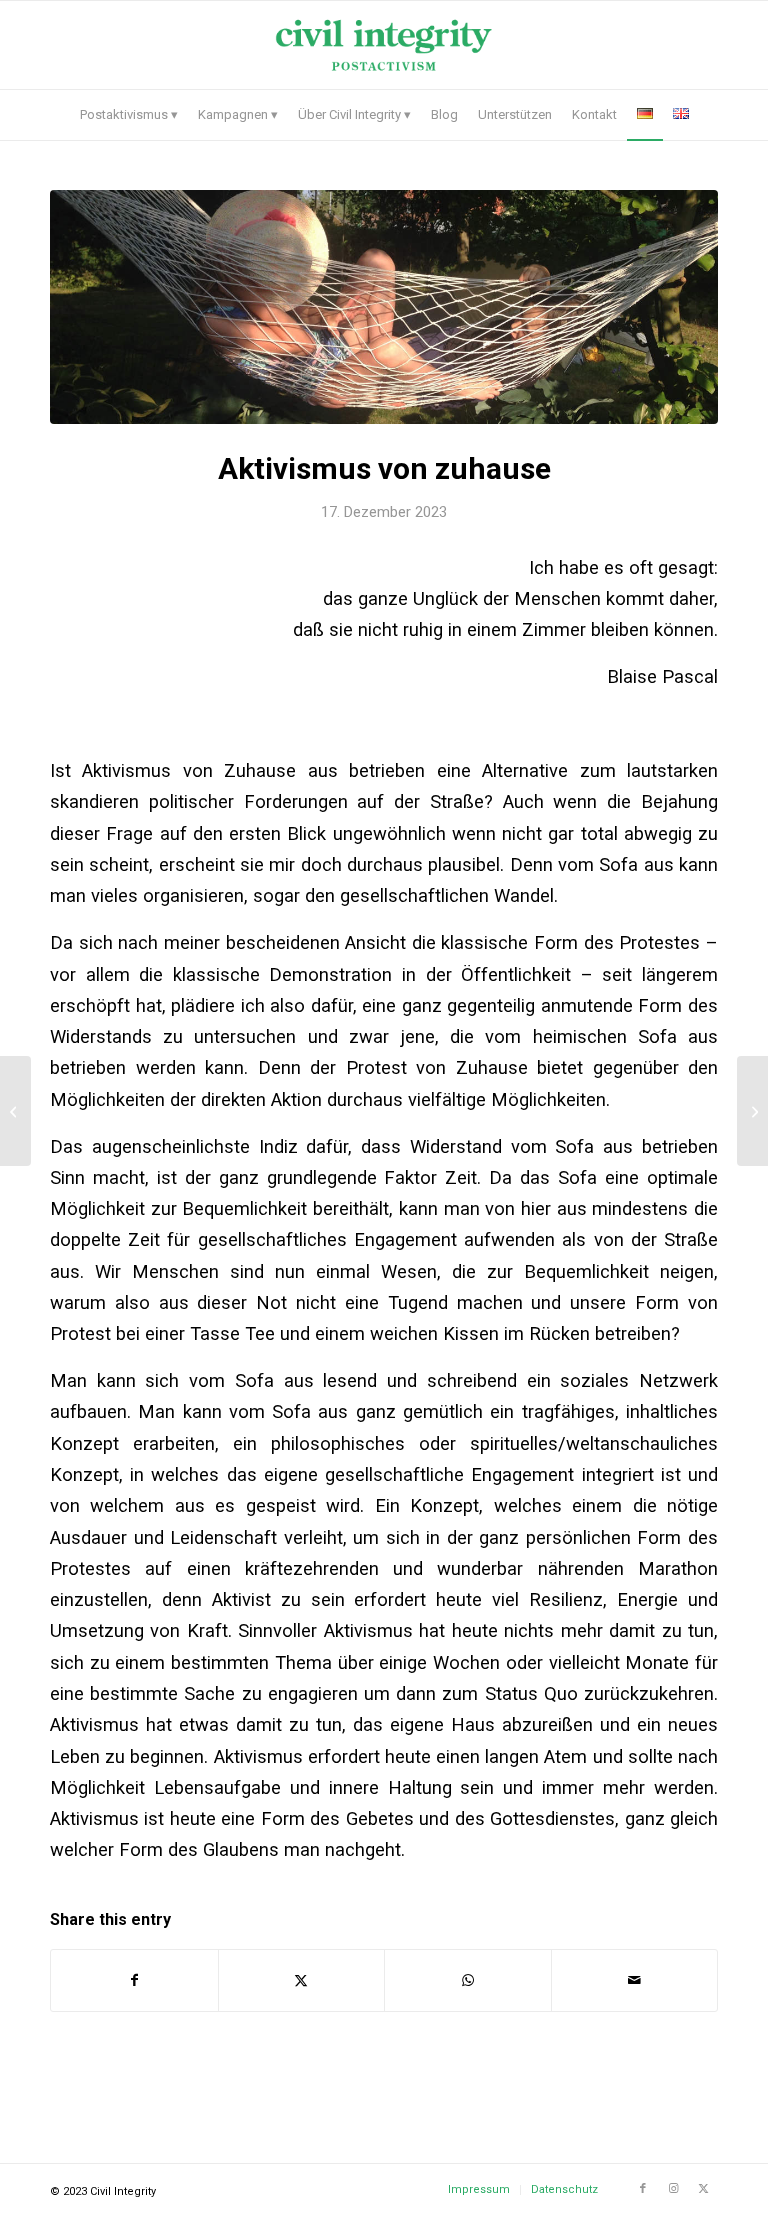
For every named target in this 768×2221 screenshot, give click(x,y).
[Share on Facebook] (134, 1980)
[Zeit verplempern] (752, 1111)
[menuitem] (129, 115)
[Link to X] (703, 2189)
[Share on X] (302, 1980)
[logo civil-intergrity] (383, 45)
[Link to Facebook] (643, 2189)
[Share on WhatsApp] (468, 1980)
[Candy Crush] (15, 1111)
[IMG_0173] (384, 307)
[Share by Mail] (635, 1980)
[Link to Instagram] (673, 2189)
